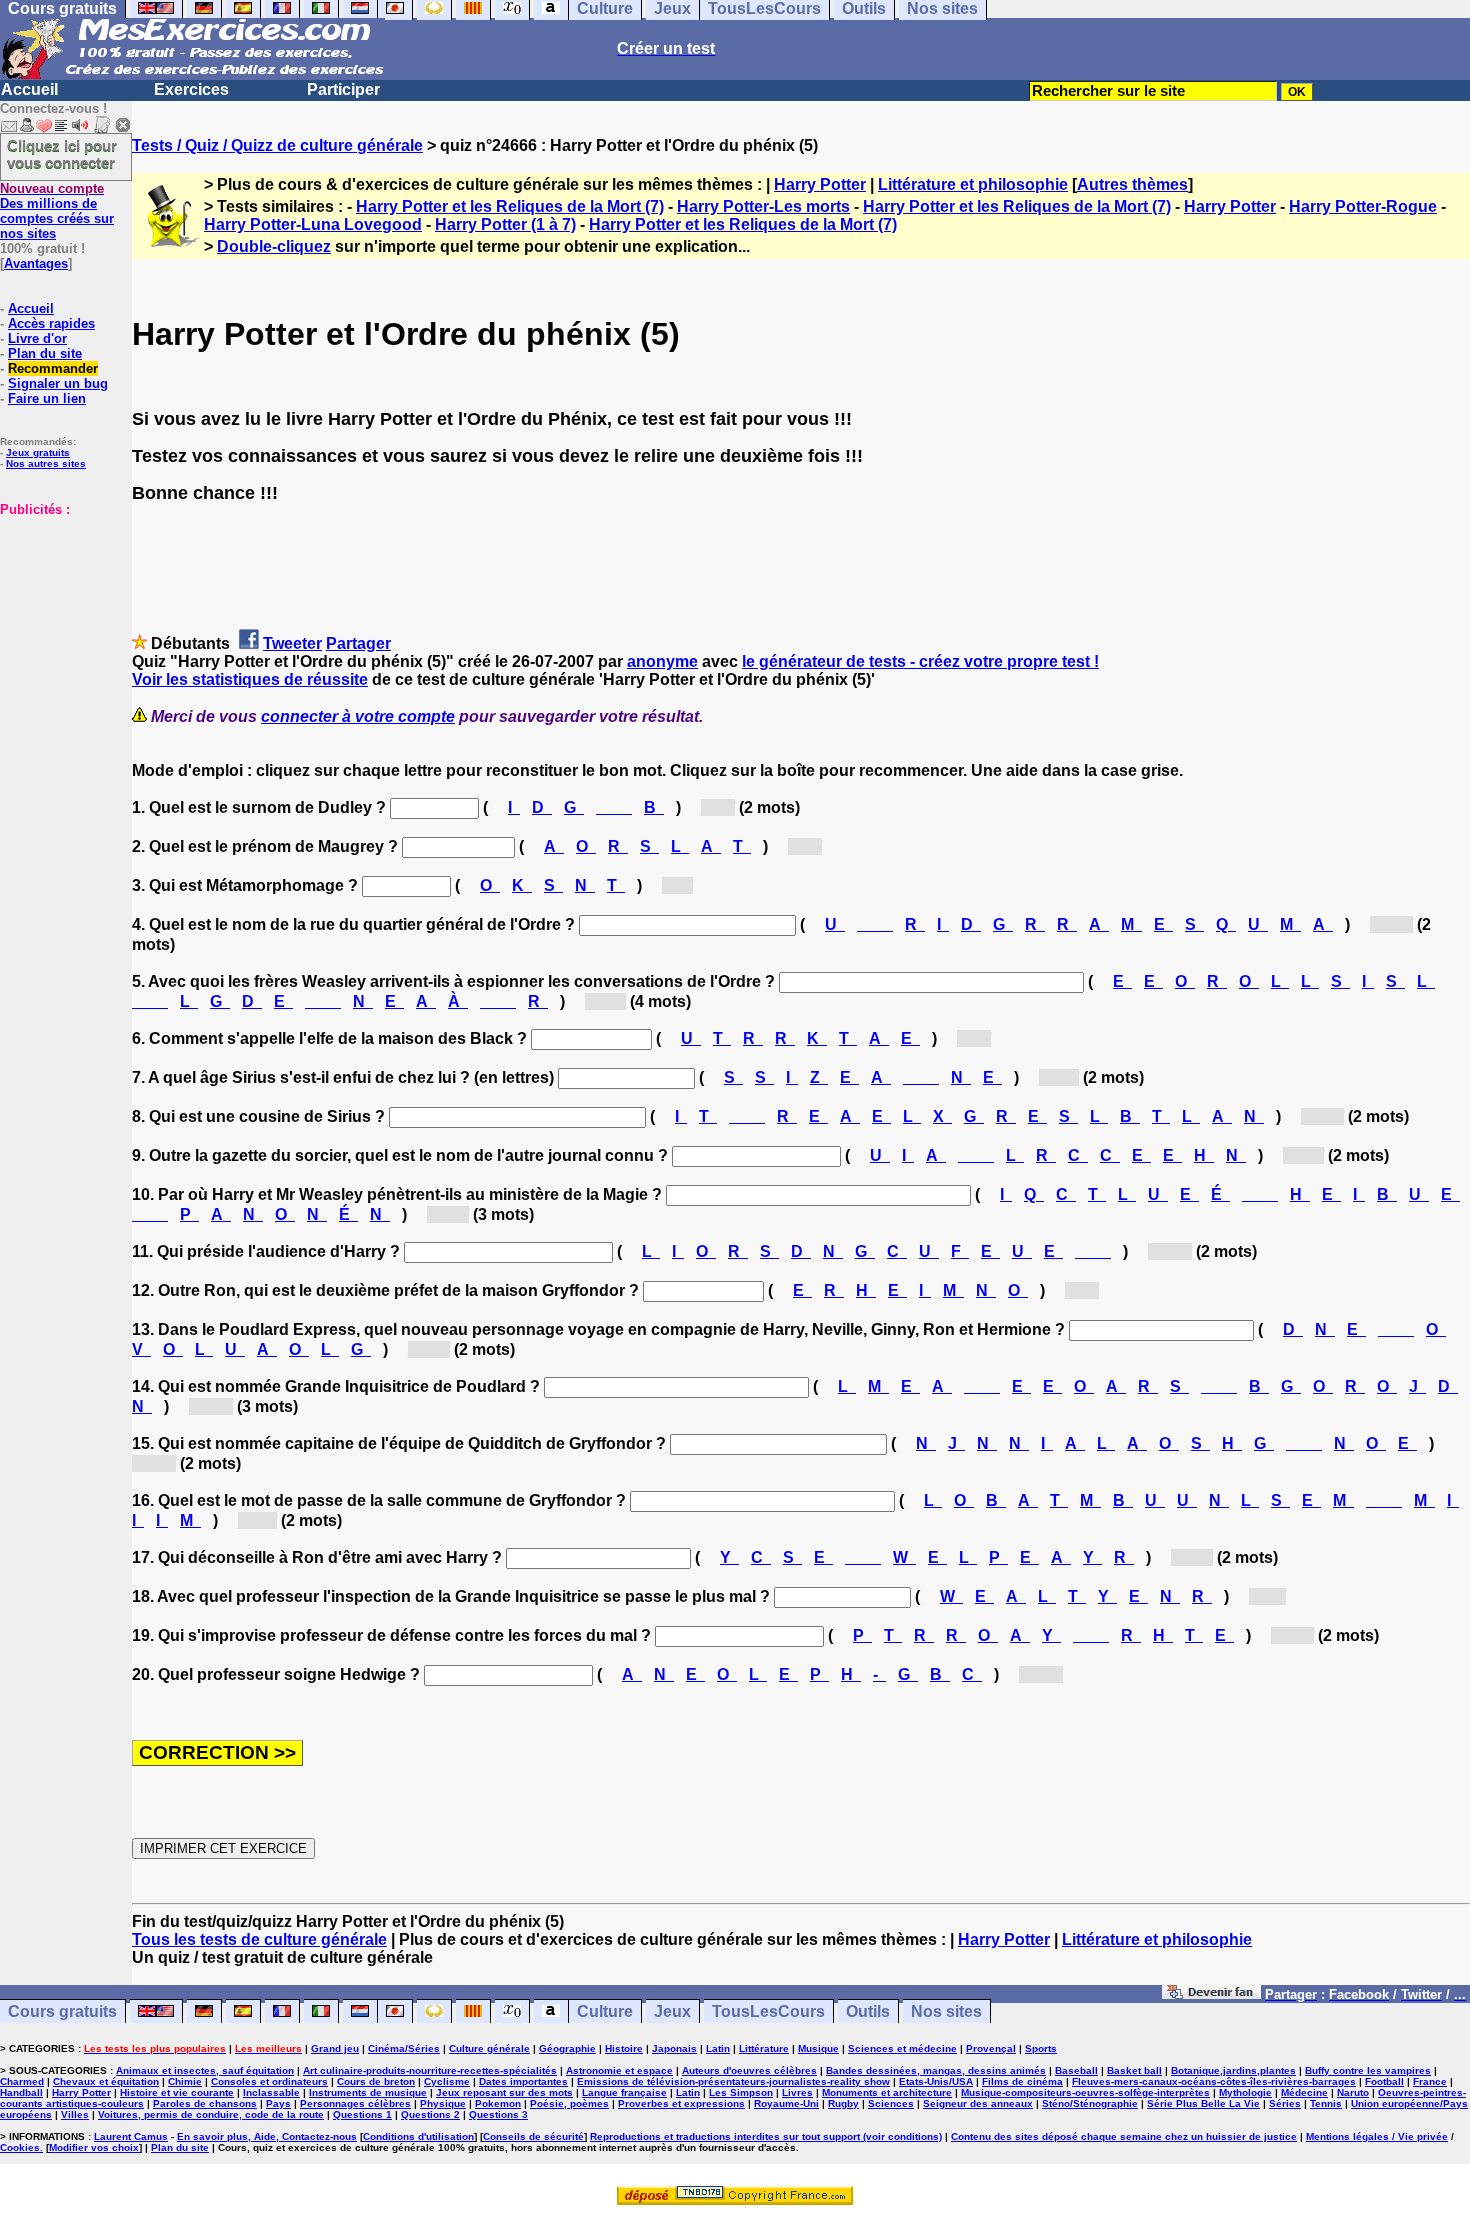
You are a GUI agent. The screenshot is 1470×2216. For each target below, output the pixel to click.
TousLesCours (768, 2011)
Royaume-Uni (786, 2103)
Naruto (1353, 2092)
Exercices (191, 89)
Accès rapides (51, 323)
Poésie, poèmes (569, 2103)
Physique (443, 2103)
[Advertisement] (60, 617)
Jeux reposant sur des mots (504, 2092)
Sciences (891, 2103)
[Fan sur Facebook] (1211, 1993)
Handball (21, 2092)
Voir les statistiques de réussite (250, 679)
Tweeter (292, 643)
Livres (797, 2092)
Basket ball (1134, 2070)
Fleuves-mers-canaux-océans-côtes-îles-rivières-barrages (1214, 2081)
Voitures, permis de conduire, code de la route (211, 2114)
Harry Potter (820, 184)
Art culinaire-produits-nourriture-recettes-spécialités (430, 2070)
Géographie (567, 2048)
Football (1384, 2081)
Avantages (36, 263)
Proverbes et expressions (681, 2103)
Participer (343, 89)
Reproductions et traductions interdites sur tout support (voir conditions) (766, 2136)
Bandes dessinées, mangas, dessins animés (936, 2070)
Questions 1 (362, 2114)
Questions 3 (498, 2114)
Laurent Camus (131, 2136)
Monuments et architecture (887, 2092)
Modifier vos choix (94, 2147)
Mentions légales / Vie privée (1377, 2136)
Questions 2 (430, 2114)
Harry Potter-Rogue (1363, 206)
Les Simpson (741, 2092)
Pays (278, 2103)
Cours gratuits (62, 2011)
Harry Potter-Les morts (763, 206)
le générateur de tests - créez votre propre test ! (920, 661)
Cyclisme (447, 2081)
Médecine (1304, 2092)
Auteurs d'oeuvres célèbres (749, 2070)
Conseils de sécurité (533, 2136)
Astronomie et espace (619, 2070)
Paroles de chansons (205, 2103)
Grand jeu (335, 2048)
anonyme (662, 661)
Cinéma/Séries (404, 2048)
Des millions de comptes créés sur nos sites (57, 211)
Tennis (1326, 2103)
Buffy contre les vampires (1368, 2070)
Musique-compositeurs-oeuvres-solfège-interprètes (1085, 2092)
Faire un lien (47, 398)
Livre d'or (37, 338)
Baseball (1076, 2070)
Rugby (843, 2103)
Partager (358, 643)
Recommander (53, 368)
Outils (868, 2011)
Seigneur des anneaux (978, 2103)
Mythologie (1245, 2092)
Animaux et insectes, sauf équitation (205, 2070)
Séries (1285, 2103)
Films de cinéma (1022, 2081)
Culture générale (489, 2048)
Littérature (764, 2048)
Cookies (20, 2147)
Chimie (185, 2081)
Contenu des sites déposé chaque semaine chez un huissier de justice (1124, 2136)
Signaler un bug (58, 383)
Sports (1041, 2048)
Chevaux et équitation (106, 2081)
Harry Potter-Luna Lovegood (313, 224)
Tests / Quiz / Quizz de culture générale (277, 145)
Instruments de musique (368, 2092)
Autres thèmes (1132, 184)
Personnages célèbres (355, 2103)
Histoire (624, 2048)
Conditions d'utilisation (418, 2136)
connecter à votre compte (358, 716)
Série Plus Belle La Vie (1203, 2103)
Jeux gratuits (38, 452)
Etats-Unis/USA (936, 2081)
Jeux (672, 2011)
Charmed (22, 2081)
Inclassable (271, 2092)
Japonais (674, 2048)
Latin (718, 2048)
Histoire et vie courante (177, 2092)
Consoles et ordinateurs (269, 2081)
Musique (818, 2048)
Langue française (624, 2092)
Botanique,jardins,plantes (1233, 2070)
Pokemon (498, 2103)
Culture (605, 2011)
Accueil (29, 89)
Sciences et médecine (902, 2048)
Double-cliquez (274, 246)
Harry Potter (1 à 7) (505, 224)
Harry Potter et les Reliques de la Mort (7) (510, 206)
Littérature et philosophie (973, 184)
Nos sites (946, 2011)
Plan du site (45, 353)
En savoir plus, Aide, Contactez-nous (267, 2136)
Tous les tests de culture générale (259, 1939)
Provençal (991, 2048)
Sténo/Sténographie (1090, 2103)
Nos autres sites (46, 463)
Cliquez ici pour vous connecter (62, 154)
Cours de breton (376, 2081)
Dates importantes (523, 2081)
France (1430, 2081)
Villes (75, 2114)
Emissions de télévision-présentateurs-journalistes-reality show (733, 2081)
